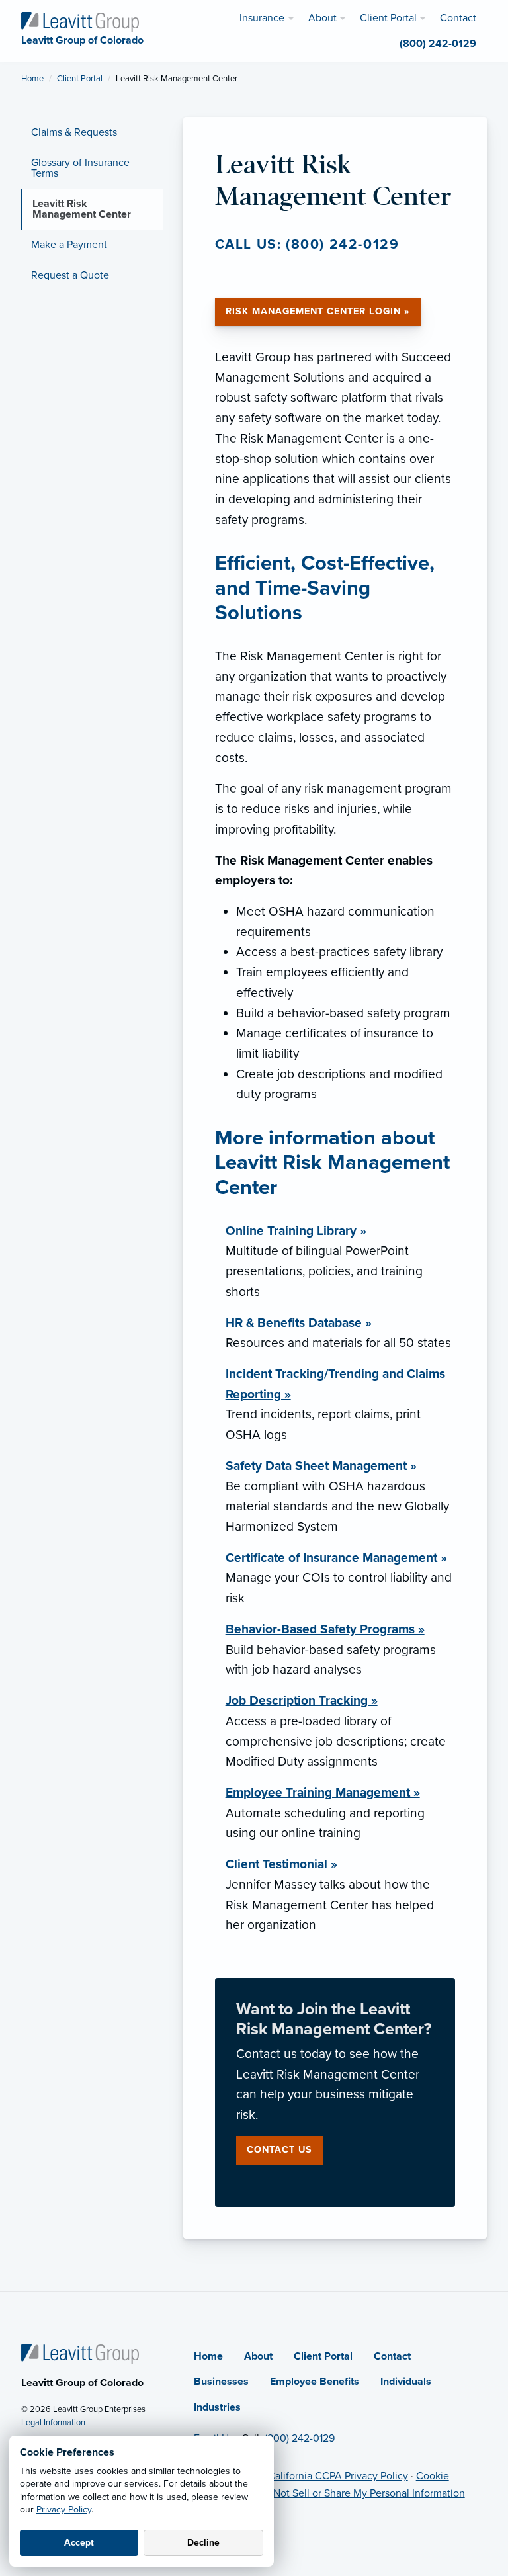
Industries (217, 2407)
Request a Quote (70, 275)
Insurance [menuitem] (262, 18)
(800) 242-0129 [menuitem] (438, 44)
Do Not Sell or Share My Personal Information (361, 2493)
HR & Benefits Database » (299, 1323)
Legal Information (53, 2423)
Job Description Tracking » (302, 1700)
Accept (79, 2543)
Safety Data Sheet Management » (321, 1466)
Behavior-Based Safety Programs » (325, 1629)
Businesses (221, 2382)
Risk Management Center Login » (318, 311)
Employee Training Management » (323, 1792)
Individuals (406, 2382)
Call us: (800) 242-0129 (307, 244)
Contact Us (279, 2150)
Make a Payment (69, 245)
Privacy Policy (64, 2510)
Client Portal (80, 79)
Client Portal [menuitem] (388, 18)
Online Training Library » (296, 1231)
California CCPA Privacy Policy (338, 2476)
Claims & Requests (74, 132)
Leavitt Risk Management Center (82, 209)
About (258, 2356)
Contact (392, 2356)
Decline (203, 2543)
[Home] (80, 2353)
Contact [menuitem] (458, 18)
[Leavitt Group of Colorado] (80, 21)
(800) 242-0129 (300, 2438)
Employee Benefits (315, 2382)
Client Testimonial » (281, 1864)
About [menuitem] (322, 18)
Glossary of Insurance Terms (80, 168)
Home (32, 79)
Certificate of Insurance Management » (336, 1558)
